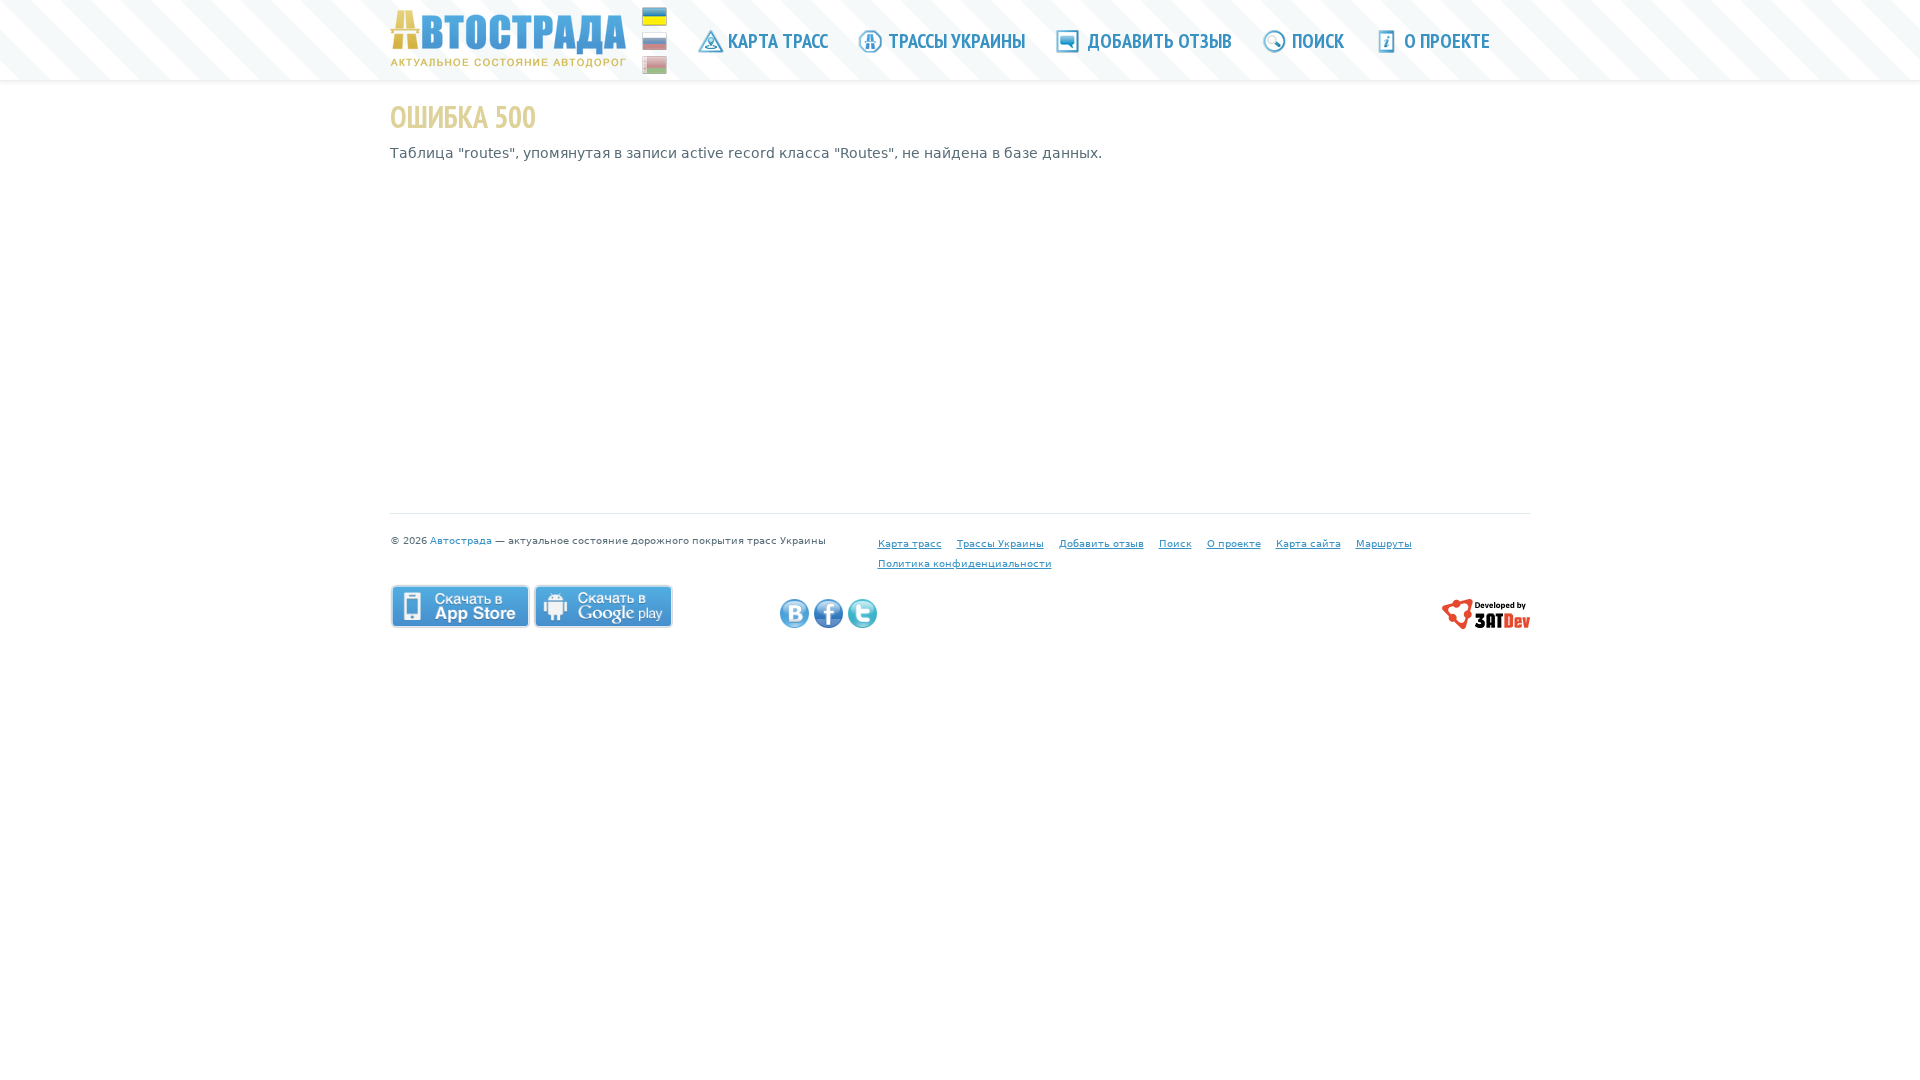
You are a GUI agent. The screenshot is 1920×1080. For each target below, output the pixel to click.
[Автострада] (508, 38)
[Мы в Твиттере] (862, 613)
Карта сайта (1308, 543)
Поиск (1316, 41)
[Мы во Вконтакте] (794, 613)
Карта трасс (776, 41)
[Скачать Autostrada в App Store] (460, 606)
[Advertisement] (960, 323)
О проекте (1445, 41)
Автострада (461, 540)
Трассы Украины (954, 41)
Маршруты (1384, 543)
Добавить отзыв (1158, 41)
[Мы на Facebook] (828, 613)
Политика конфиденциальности (965, 563)
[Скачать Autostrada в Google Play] (603, 606)
